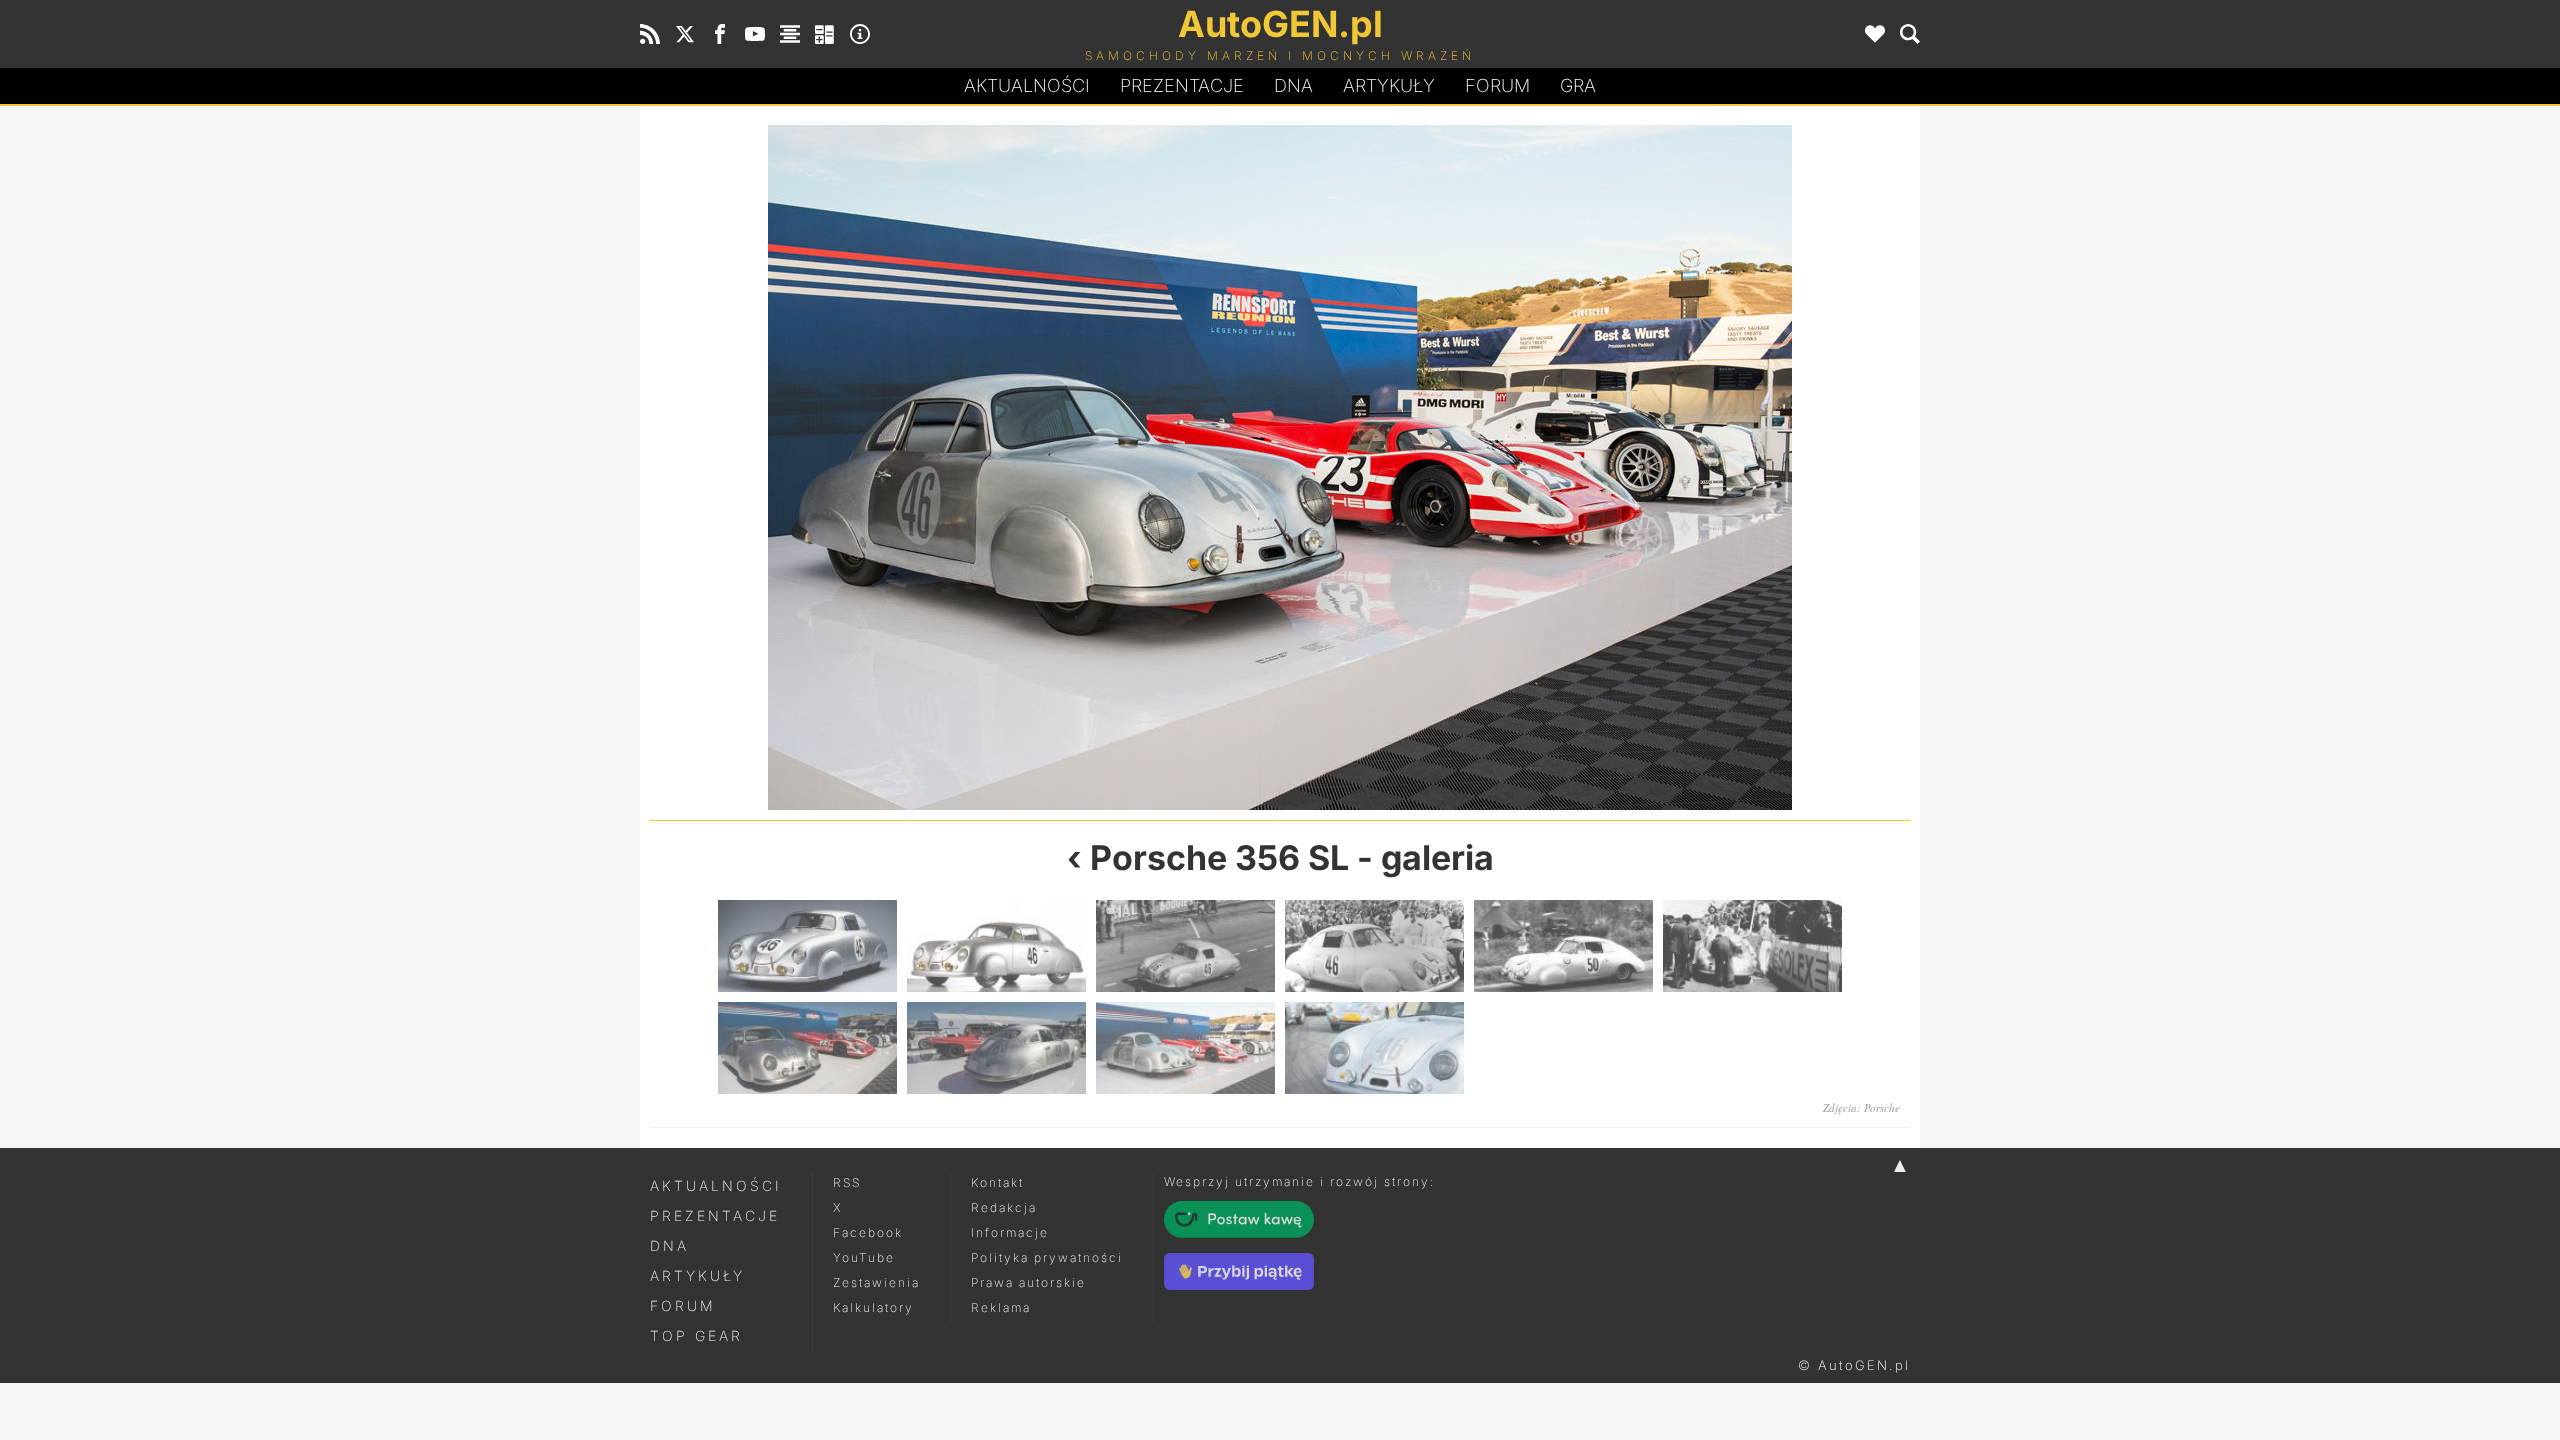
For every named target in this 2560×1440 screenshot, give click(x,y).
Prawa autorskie (1028, 1282)
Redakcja (1004, 1207)
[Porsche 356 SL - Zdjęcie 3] (1185, 946)
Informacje (1010, 1232)
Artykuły (1389, 85)
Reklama (1001, 1307)
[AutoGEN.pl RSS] (650, 34)
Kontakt (997, 1182)
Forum (1497, 85)
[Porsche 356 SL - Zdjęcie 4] (1374, 946)
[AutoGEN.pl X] (685, 34)
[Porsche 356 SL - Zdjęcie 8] (965, 467)
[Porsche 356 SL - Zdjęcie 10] (1595, 467)
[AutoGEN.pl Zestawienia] (790, 34)
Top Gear (696, 1335)
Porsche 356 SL (1219, 857)
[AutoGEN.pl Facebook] (720, 34)
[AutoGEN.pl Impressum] (860, 34)
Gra (1578, 85)
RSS (847, 1182)
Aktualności (1027, 85)
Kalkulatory (873, 1307)
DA (1293, 85)
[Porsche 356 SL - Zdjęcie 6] (1752, 946)
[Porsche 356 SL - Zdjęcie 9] (1185, 1048)
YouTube (864, 1257)
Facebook (868, 1232)
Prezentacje (1182, 85)
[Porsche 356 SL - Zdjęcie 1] (807, 946)
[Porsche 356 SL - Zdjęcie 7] (807, 1048)
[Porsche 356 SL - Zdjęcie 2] (996, 946)
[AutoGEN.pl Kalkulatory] (825, 34)
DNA (669, 1245)
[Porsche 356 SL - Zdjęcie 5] (1563, 946)
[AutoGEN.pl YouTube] (755, 34)
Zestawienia (876, 1282)
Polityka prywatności (1047, 1257)
